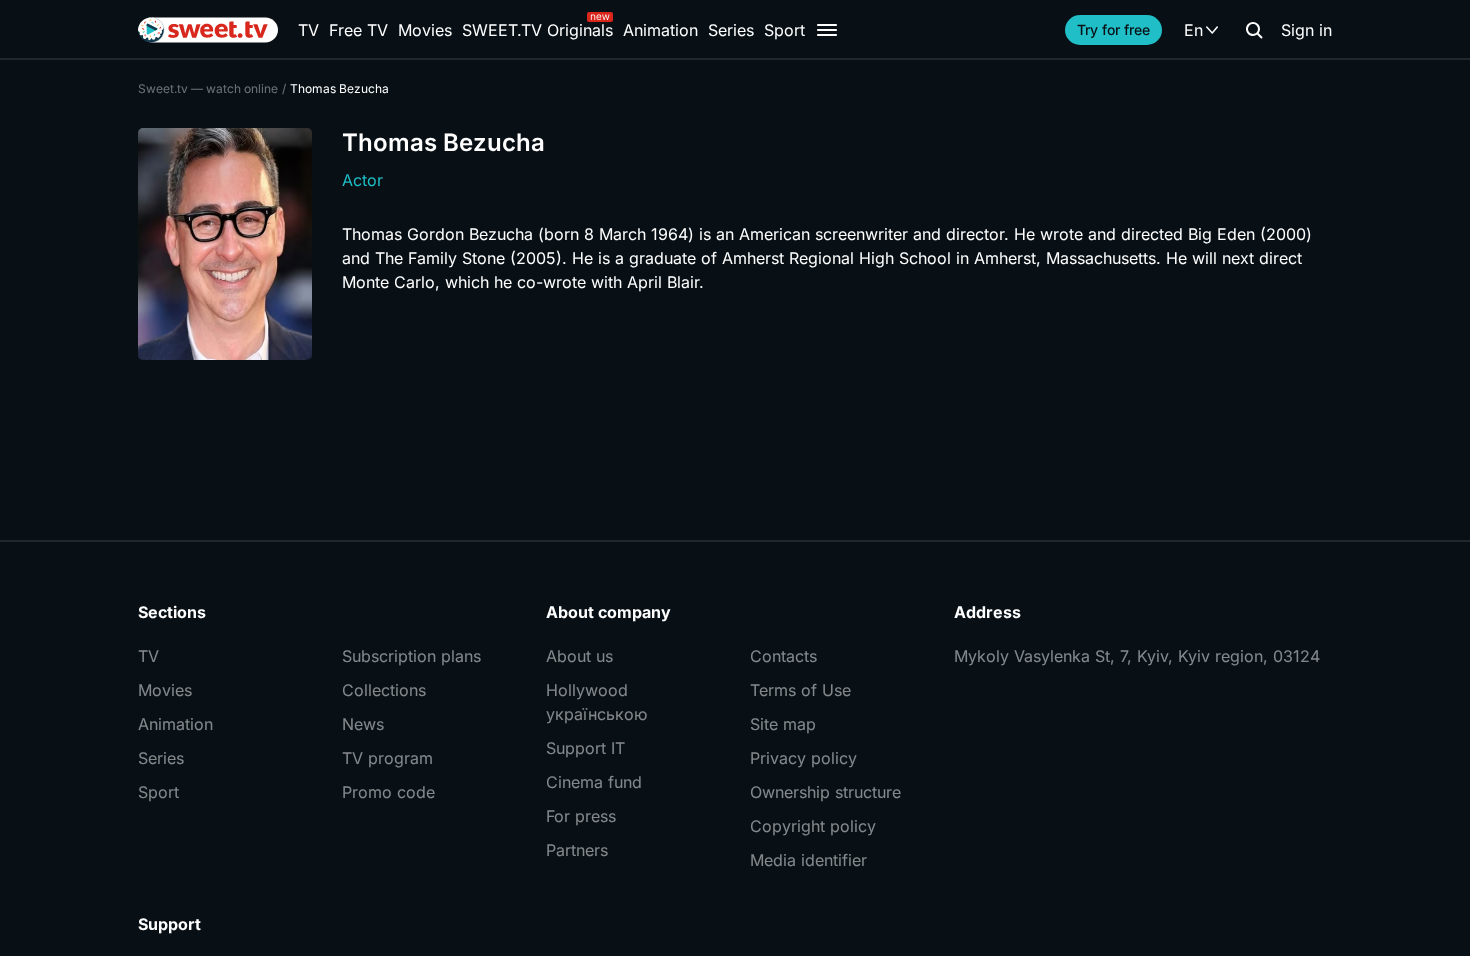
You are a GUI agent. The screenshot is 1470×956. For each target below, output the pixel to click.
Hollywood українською (596, 702)
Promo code (388, 792)
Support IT (585, 748)
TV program (387, 758)
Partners (577, 850)
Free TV (358, 30)
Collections (384, 690)
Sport (784, 30)
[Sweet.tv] (208, 30)
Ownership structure (825, 792)
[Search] (1254, 30)
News (363, 724)
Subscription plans (411, 656)
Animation (660, 30)
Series (731, 30)
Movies (425, 30)
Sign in (1306, 30)
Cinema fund (594, 782)
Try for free (1113, 29)
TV (308, 30)
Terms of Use (800, 690)
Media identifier (808, 860)
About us (579, 656)
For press (581, 816)
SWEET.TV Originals (537, 30)
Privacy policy (803, 758)
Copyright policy (813, 826)
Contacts (783, 656)
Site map (783, 724)
